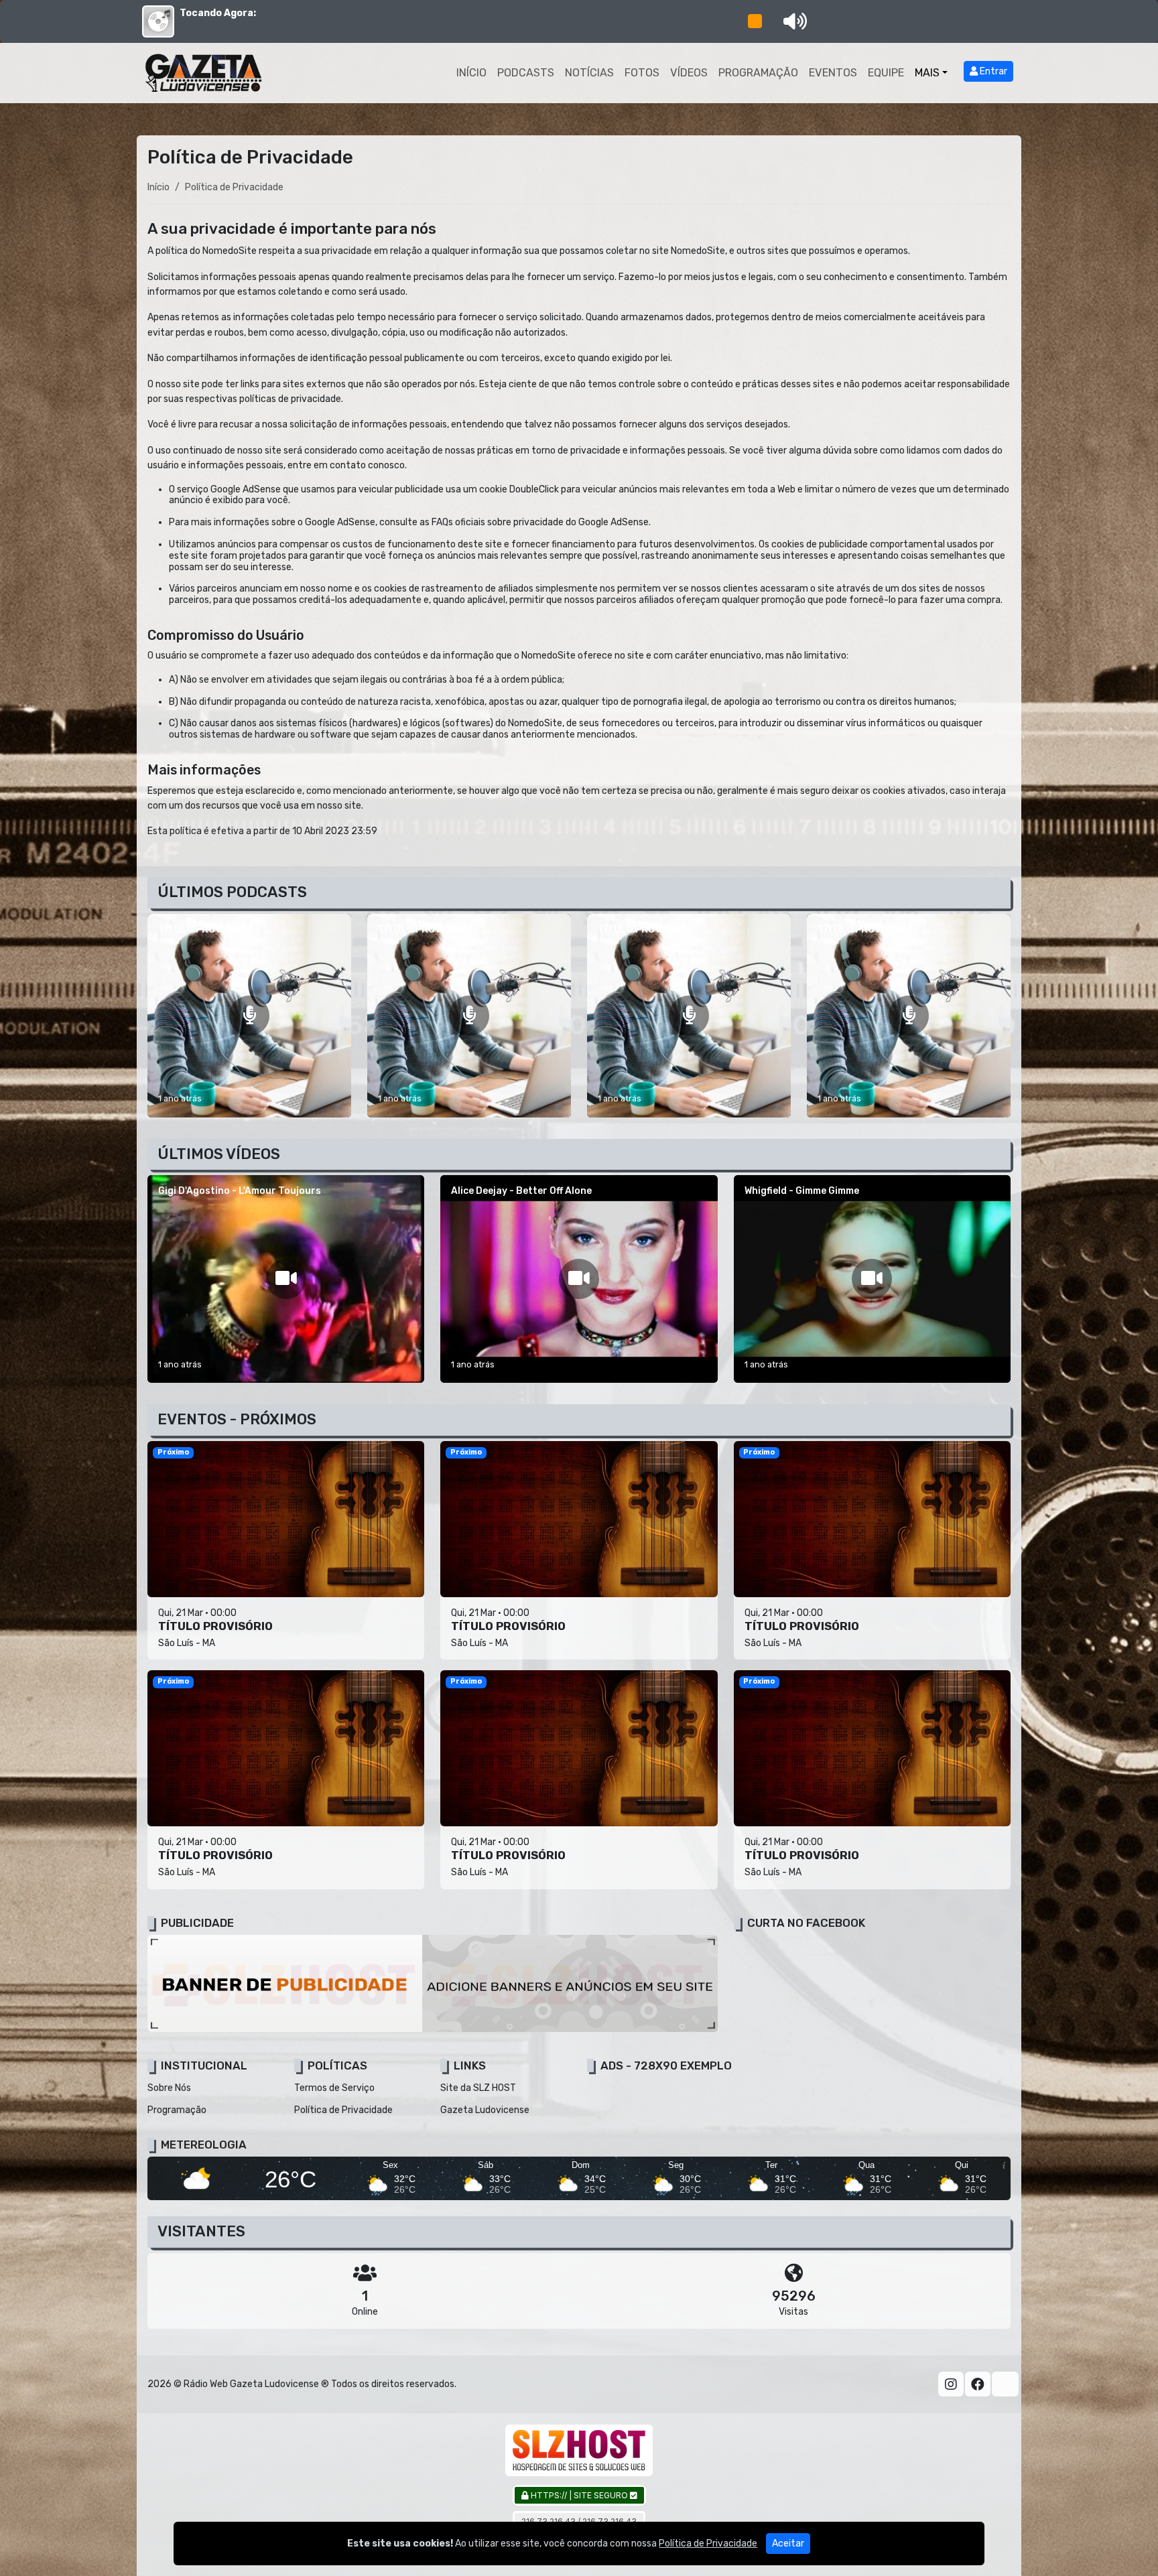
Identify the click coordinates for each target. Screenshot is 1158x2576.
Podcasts (526, 73)
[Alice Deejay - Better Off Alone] (579, 1279)
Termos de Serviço (334, 2088)
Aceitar (788, 2544)
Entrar (992, 71)
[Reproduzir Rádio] (755, 21)
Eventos (833, 73)
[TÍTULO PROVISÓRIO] (249, 1016)
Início (471, 73)
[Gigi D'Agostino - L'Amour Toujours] (286, 1279)
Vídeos (689, 73)
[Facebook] (978, 2384)
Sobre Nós (169, 2088)
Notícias (589, 73)
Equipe (886, 73)
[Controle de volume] (793, 21)
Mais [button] (927, 73)
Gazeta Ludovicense (485, 2110)
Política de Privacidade (343, 2110)
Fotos (642, 73)
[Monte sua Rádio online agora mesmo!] (579, 2450)
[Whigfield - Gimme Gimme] (872, 1279)
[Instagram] (951, 2384)
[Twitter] (1005, 2384)
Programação (758, 73)
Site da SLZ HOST (478, 2088)
